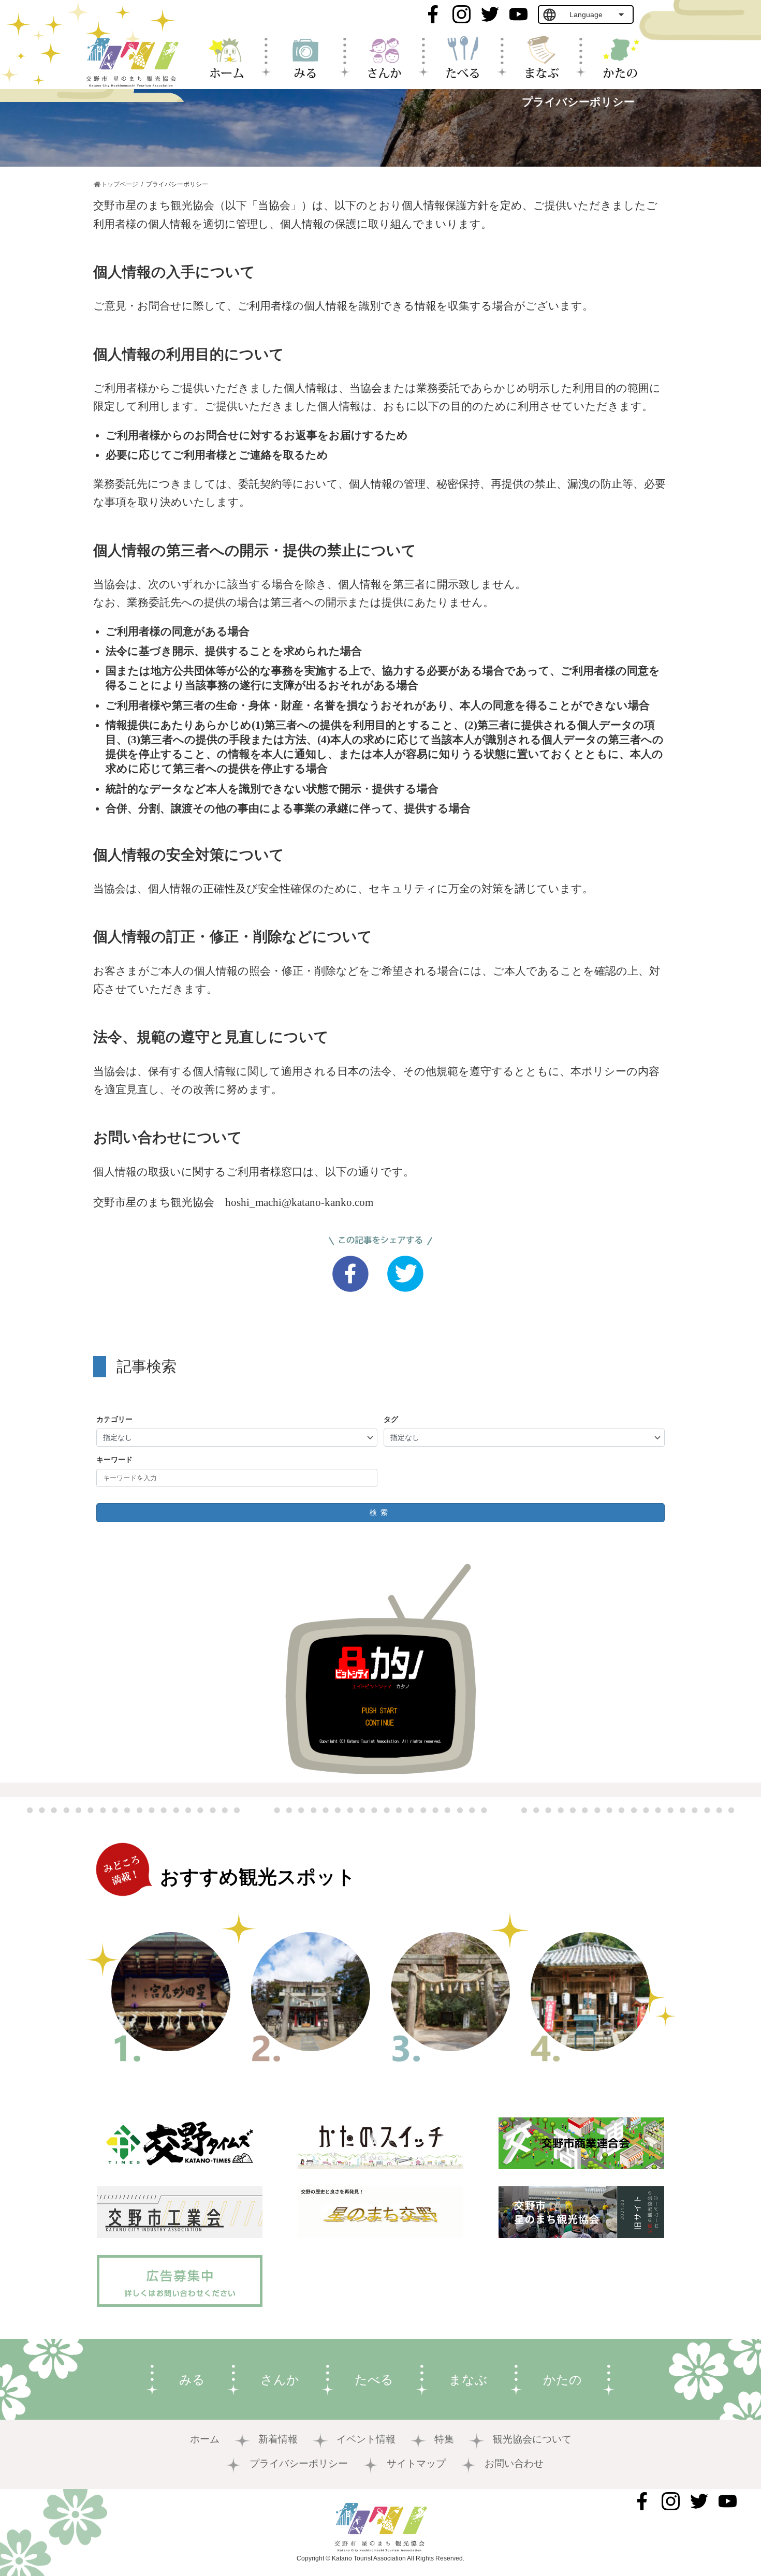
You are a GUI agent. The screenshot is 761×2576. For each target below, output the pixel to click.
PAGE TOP (715, 2472)
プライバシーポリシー (299, 2463)
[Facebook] (353, 1276)
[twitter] (408, 1276)
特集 (444, 2439)
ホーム (205, 2439)
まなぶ (468, 2380)
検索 (380, 1512)
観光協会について (532, 2439)
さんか (280, 2380)
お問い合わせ (514, 2463)
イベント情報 (366, 2439)
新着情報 (278, 2439)
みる (192, 2380)
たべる (374, 2380)
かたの (562, 2380)
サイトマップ (416, 2463)
